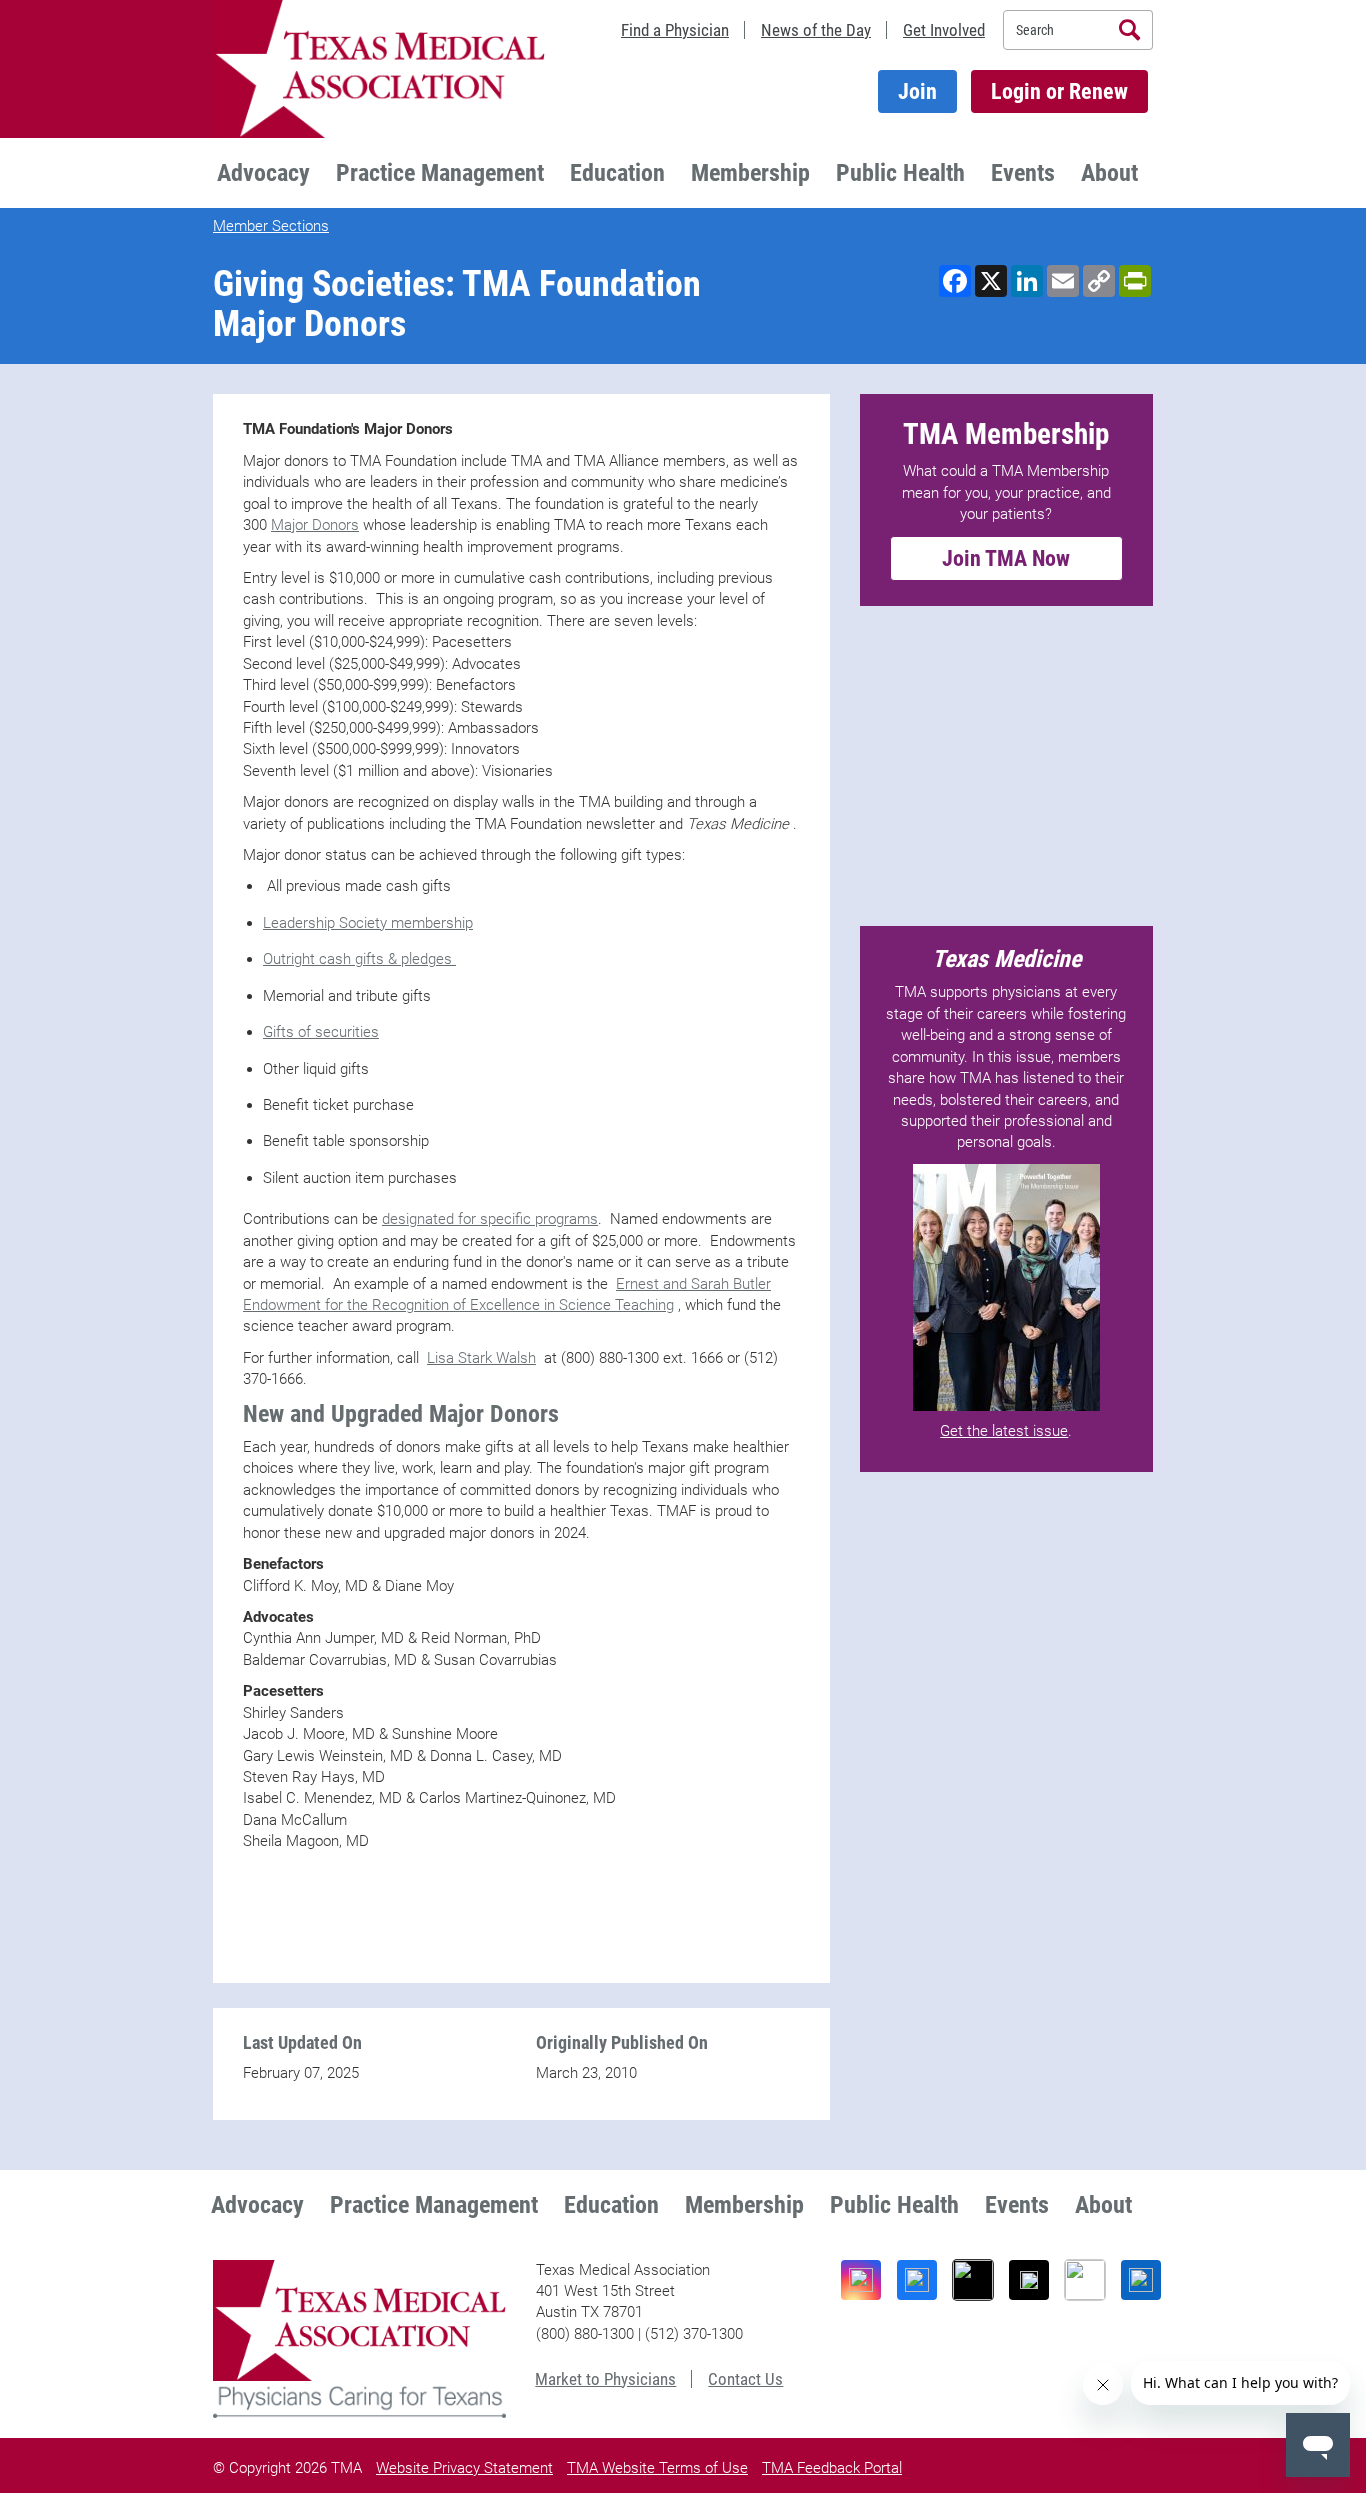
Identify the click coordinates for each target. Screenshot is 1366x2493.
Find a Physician (675, 30)
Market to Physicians (605, 2379)
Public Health (900, 173)
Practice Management (440, 173)
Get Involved (944, 30)
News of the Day (816, 30)
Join (917, 91)
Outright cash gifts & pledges (359, 959)
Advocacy (263, 173)
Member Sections (271, 226)
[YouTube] (1085, 2280)
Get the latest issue (1004, 1431)
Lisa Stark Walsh (481, 1358)
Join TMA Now (1006, 558)
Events (1023, 173)
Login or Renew (1059, 91)
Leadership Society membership (368, 923)
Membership (750, 173)
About (1109, 173)
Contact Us (745, 2379)
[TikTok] (973, 2280)
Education (617, 173)
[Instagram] (861, 2280)
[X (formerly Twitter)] (1029, 2280)
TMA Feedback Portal (832, 2468)
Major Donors (315, 525)
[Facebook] (917, 2280)
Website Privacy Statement (464, 2468)
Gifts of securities (321, 1032)
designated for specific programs (490, 1219)
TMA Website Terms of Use (657, 2468)
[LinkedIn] (1141, 2280)
